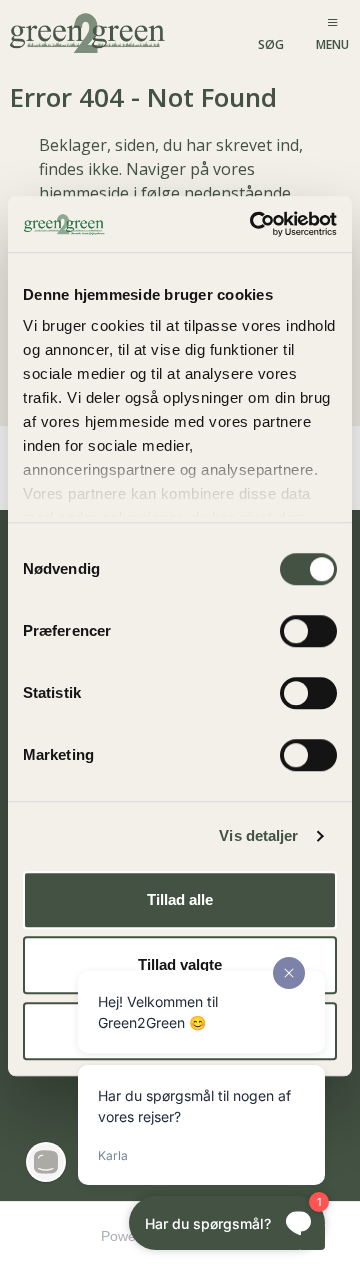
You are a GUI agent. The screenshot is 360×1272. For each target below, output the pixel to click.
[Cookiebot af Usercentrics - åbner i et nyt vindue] (254, 224)
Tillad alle (180, 899)
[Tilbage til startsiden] (89, 31)
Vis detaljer (258, 835)
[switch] (308, 631)
